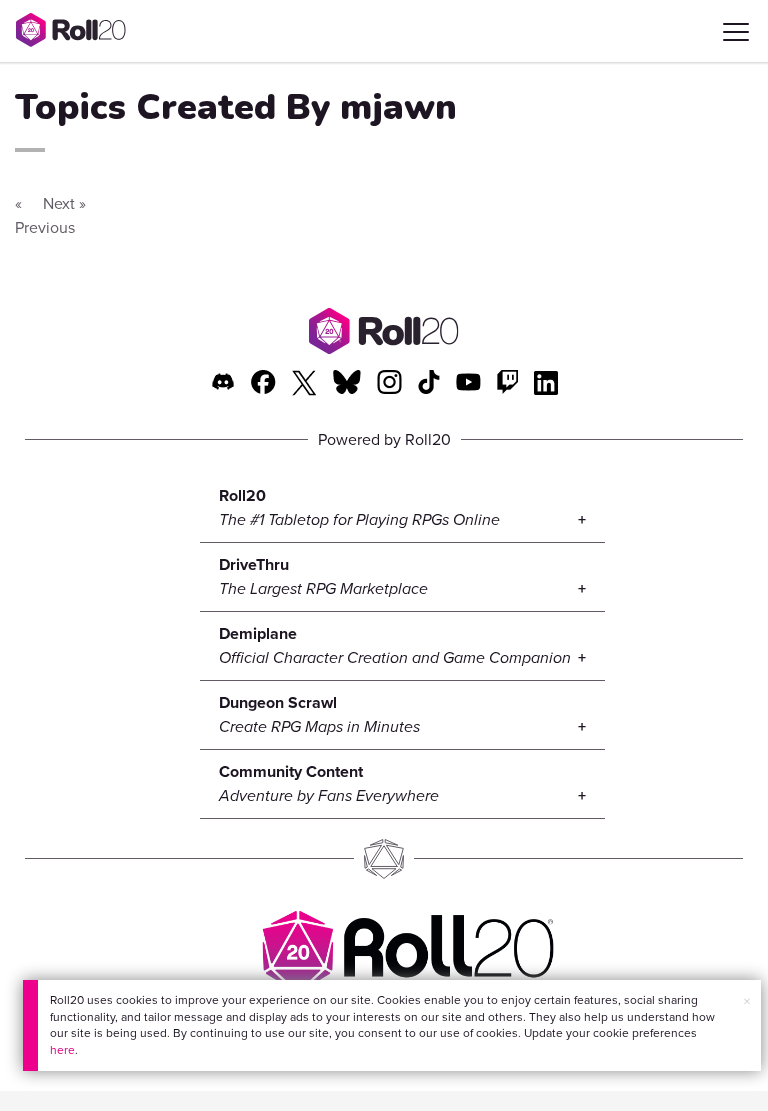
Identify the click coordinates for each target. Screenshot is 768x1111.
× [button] (747, 1001)
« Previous (45, 215)
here (62, 1050)
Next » (64, 203)
